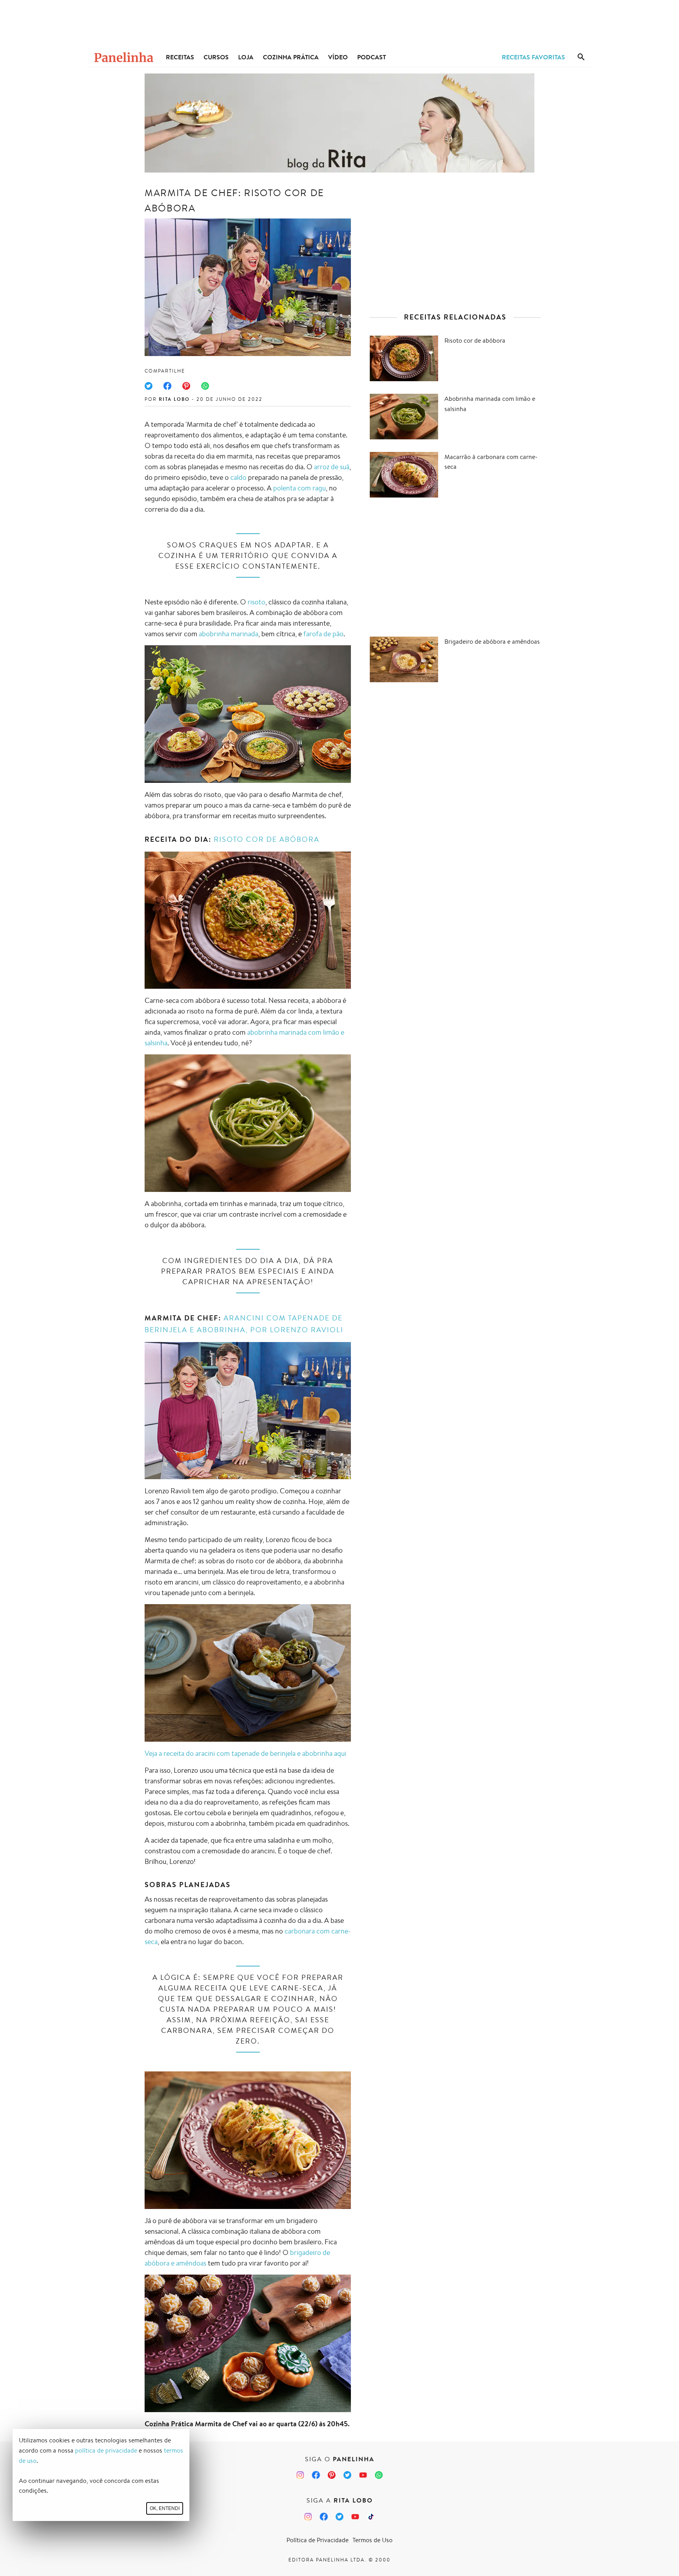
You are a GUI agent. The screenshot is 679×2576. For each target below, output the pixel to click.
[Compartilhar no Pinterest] (186, 386)
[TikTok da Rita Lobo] (371, 2517)
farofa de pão (323, 633)
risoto (256, 602)
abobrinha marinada (228, 633)
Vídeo (338, 57)
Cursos (216, 57)
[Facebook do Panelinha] (316, 2475)
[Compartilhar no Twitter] (149, 386)
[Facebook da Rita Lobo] (324, 2517)
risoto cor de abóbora (267, 839)
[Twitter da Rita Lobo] (339, 2517)
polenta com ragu (299, 488)
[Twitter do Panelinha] (347, 2475)
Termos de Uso (373, 2540)
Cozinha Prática (291, 57)
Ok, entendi (165, 2508)
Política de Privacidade (317, 2540)
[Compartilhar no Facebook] (167, 386)
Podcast (372, 57)
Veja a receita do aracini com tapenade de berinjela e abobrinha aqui (245, 1753)
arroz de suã (332, 466)
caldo (238, 477)
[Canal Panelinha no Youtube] (363, 2475)
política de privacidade (106, 2450)
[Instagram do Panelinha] (300, 2475)
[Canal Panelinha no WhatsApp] (379, 2475)
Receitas (180, 57)
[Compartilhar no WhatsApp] (205, 386)
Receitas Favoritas (533, 57)
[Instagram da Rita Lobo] (308, 2517)
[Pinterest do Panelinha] (332, 2475)
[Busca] (581, 57)
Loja (246, 57)
